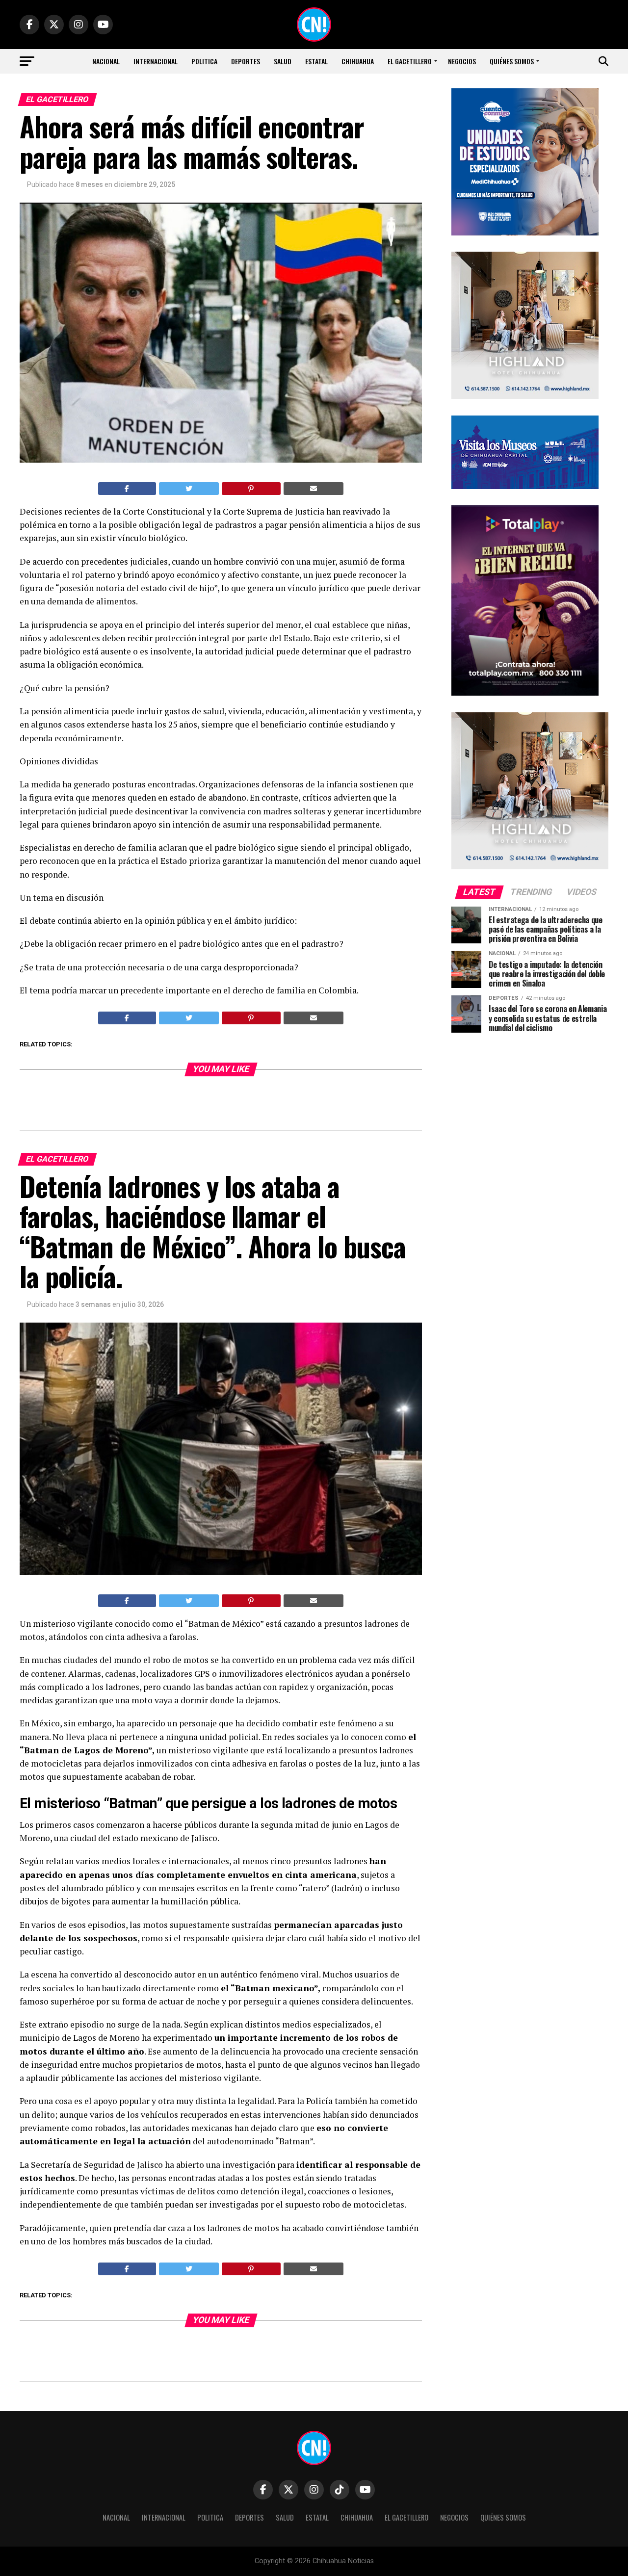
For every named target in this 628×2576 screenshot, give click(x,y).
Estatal (316, 61)
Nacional (106, 61)
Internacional (156, 61)
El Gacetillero (410, 61)
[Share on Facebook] (127, 489)
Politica (204, 61)
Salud (283, 61)
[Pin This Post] (251, 489)
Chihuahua (358, 61)
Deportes (246, 61)
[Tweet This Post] (189, 489)
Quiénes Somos (512, 61)
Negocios (462, 61)
